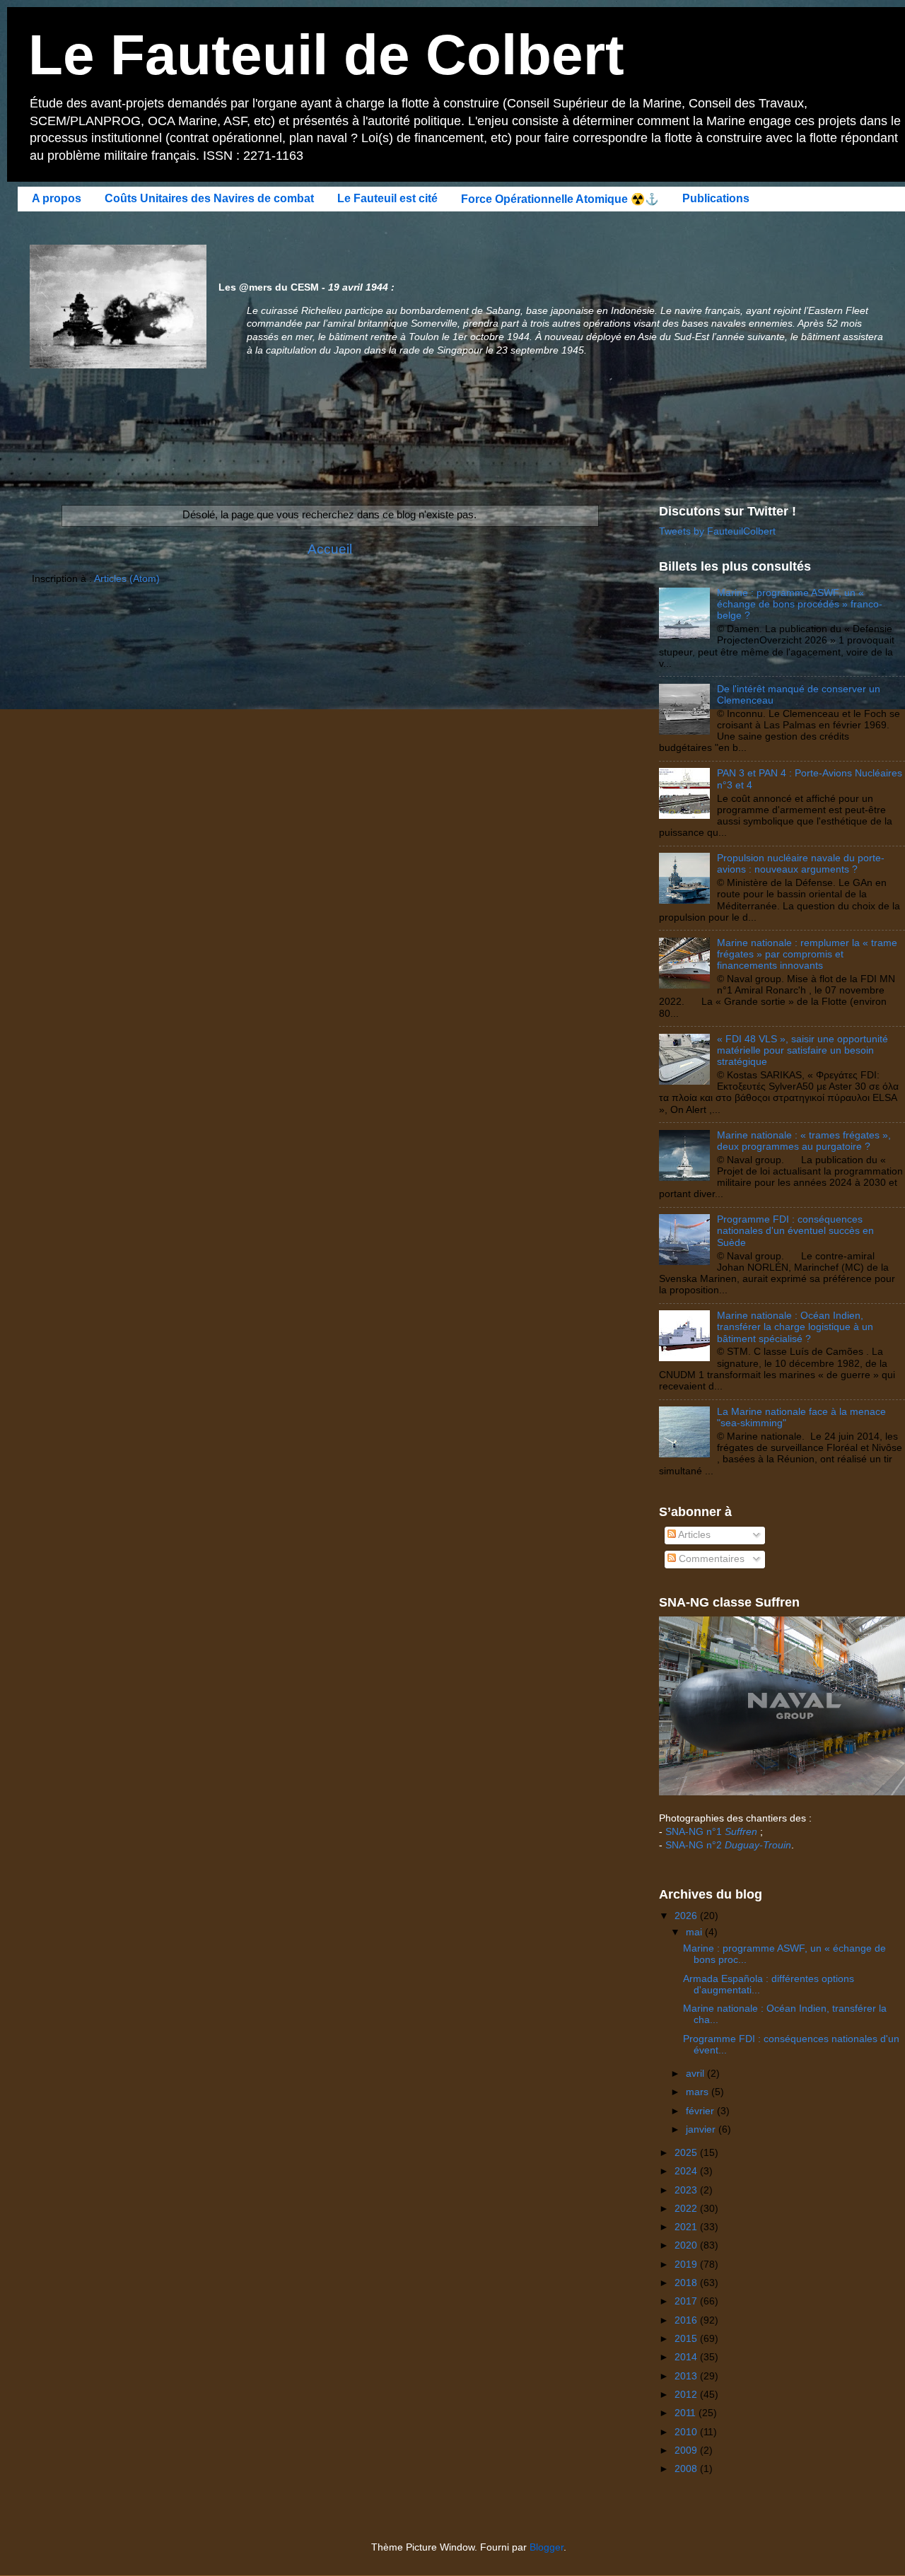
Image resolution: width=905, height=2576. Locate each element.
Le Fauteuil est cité (387, 198)
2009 (687, 2450)
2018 (687, 2283)
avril (696, 2074)
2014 (687, 2357)
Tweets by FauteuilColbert (717, 531)
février (701, 2111)
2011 (687, 2413)
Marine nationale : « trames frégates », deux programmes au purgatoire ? (804, 1141)
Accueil (330, 549)
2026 (687, 1916)
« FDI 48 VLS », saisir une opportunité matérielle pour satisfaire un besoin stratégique (802, 1050)
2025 (687, 2153)
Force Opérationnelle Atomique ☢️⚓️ (560, 199)
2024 (687, 2171)
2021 (687, 2227)
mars (699, 2092)
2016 (687, 2320)
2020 (687, 2245)
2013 (687, 2376)
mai (695, 1932)
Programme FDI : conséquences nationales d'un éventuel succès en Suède (795, 1231)
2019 (687, 2265)
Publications (716, 198)
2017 (687, 2301)
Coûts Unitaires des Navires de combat (209, 198)
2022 (687, 2209)
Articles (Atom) (127, 579)
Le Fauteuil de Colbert (326, 55)
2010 (687, 2432)
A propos (57, 198)
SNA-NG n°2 (728, 1845)
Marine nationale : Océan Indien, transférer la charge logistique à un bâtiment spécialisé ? (795, 1327)
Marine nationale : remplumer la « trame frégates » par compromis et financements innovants (807, 954)
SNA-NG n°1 (711, 1832)
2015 (687, 2339)
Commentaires (710, 1559)
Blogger (547, 2547)
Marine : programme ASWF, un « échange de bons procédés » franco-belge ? (800, 604)
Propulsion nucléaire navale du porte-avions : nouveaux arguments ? (801, 864)
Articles (693, 1535)
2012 (687, 2395)
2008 (687, 2469)
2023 (687, 2190)
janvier (702, 2129)
